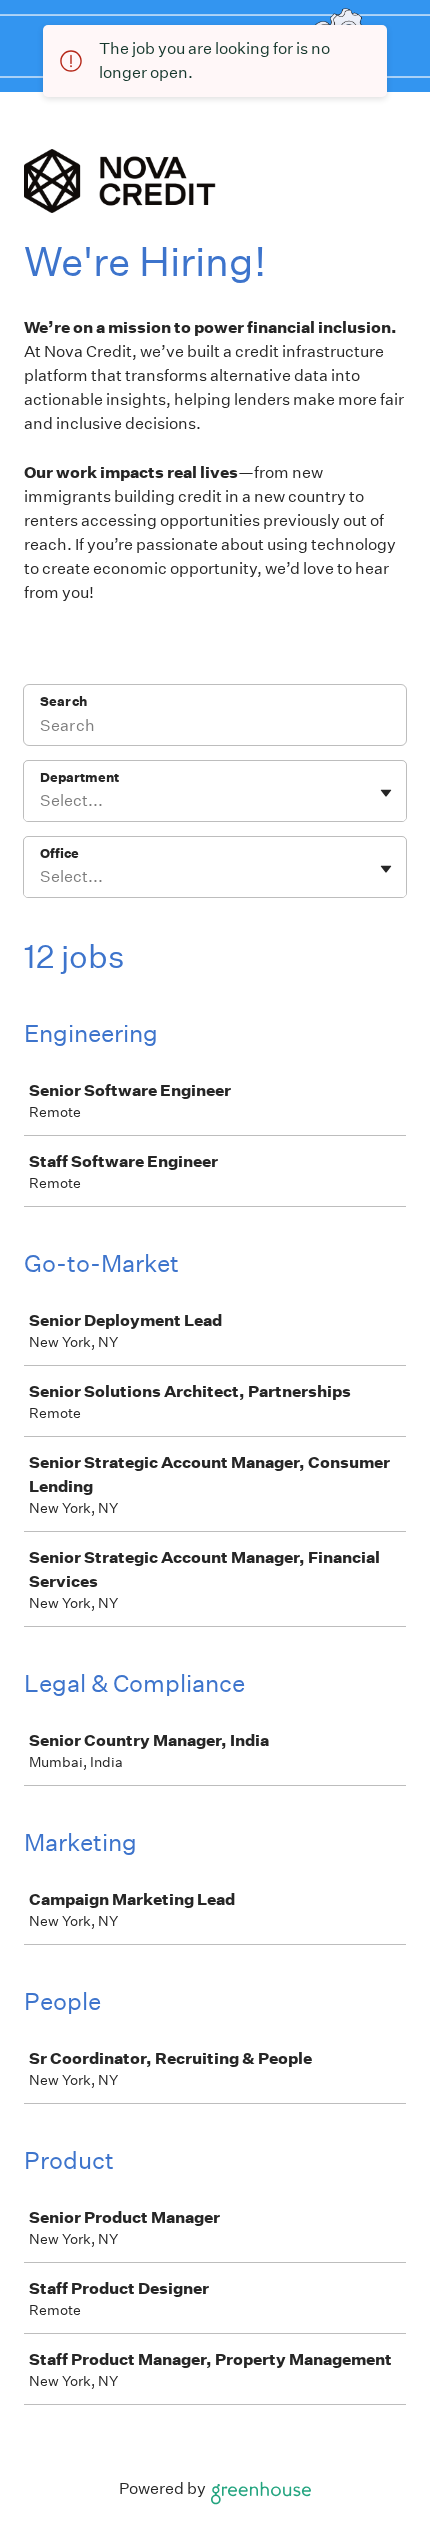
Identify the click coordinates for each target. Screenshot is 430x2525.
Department (79, 777)
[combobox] (41, 801)
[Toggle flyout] (386, 793)
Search (63, 701)
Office (59, 853)
